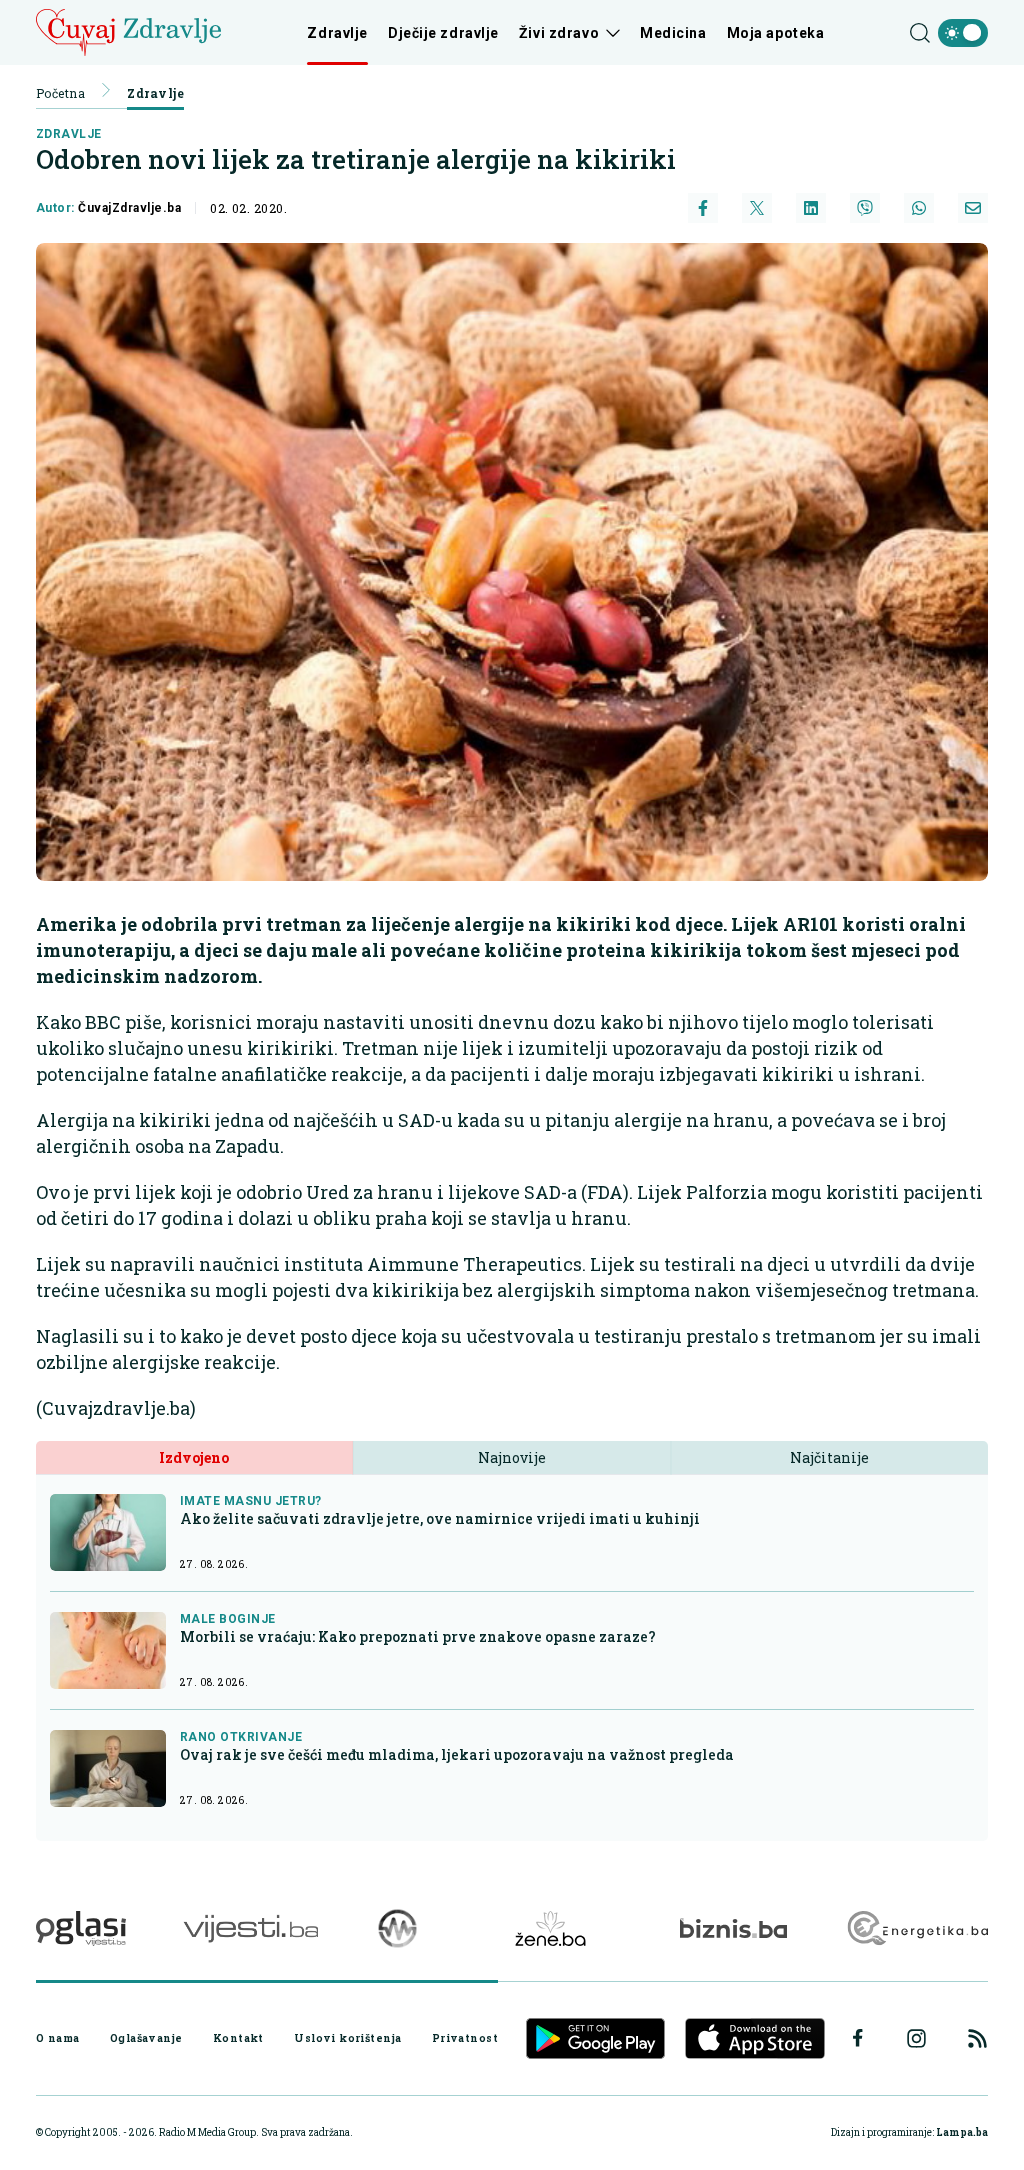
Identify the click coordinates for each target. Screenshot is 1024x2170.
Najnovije (512, 1457)
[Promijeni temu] (963, 33)
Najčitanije (829, 1457)
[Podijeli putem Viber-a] (865, 208)
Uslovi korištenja (347, 2038)
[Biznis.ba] (733, 1928)
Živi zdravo (559, 33)
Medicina (673, 33)
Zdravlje (337, 33)
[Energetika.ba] (916, 1928)
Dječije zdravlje (443, 33)
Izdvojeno (194, 1457)
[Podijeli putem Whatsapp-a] (919, 208)
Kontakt (238, 2038)
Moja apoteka (776, 33)
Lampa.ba (962, 2132)
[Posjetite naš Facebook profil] (858, 2038)
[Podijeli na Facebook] (703, 208)
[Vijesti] (250, 1928)
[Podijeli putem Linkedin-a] (811, 208)
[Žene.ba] (550, 1928)
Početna (60, 93)
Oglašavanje (146, 2038)
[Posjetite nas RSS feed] (977, 2038)
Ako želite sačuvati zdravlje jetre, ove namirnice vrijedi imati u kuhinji (440, 1518)
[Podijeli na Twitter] (757, 208)
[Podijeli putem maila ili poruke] (973, 208)
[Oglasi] (81, 1928)
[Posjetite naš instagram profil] (916, 2038)
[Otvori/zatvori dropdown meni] (609, 33)
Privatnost (465, 2038)
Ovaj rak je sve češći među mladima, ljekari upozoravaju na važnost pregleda (457, 1754)
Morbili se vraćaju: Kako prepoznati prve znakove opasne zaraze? (418, 1636)
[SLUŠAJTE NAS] (397, 1928)
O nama (58, 2038)
